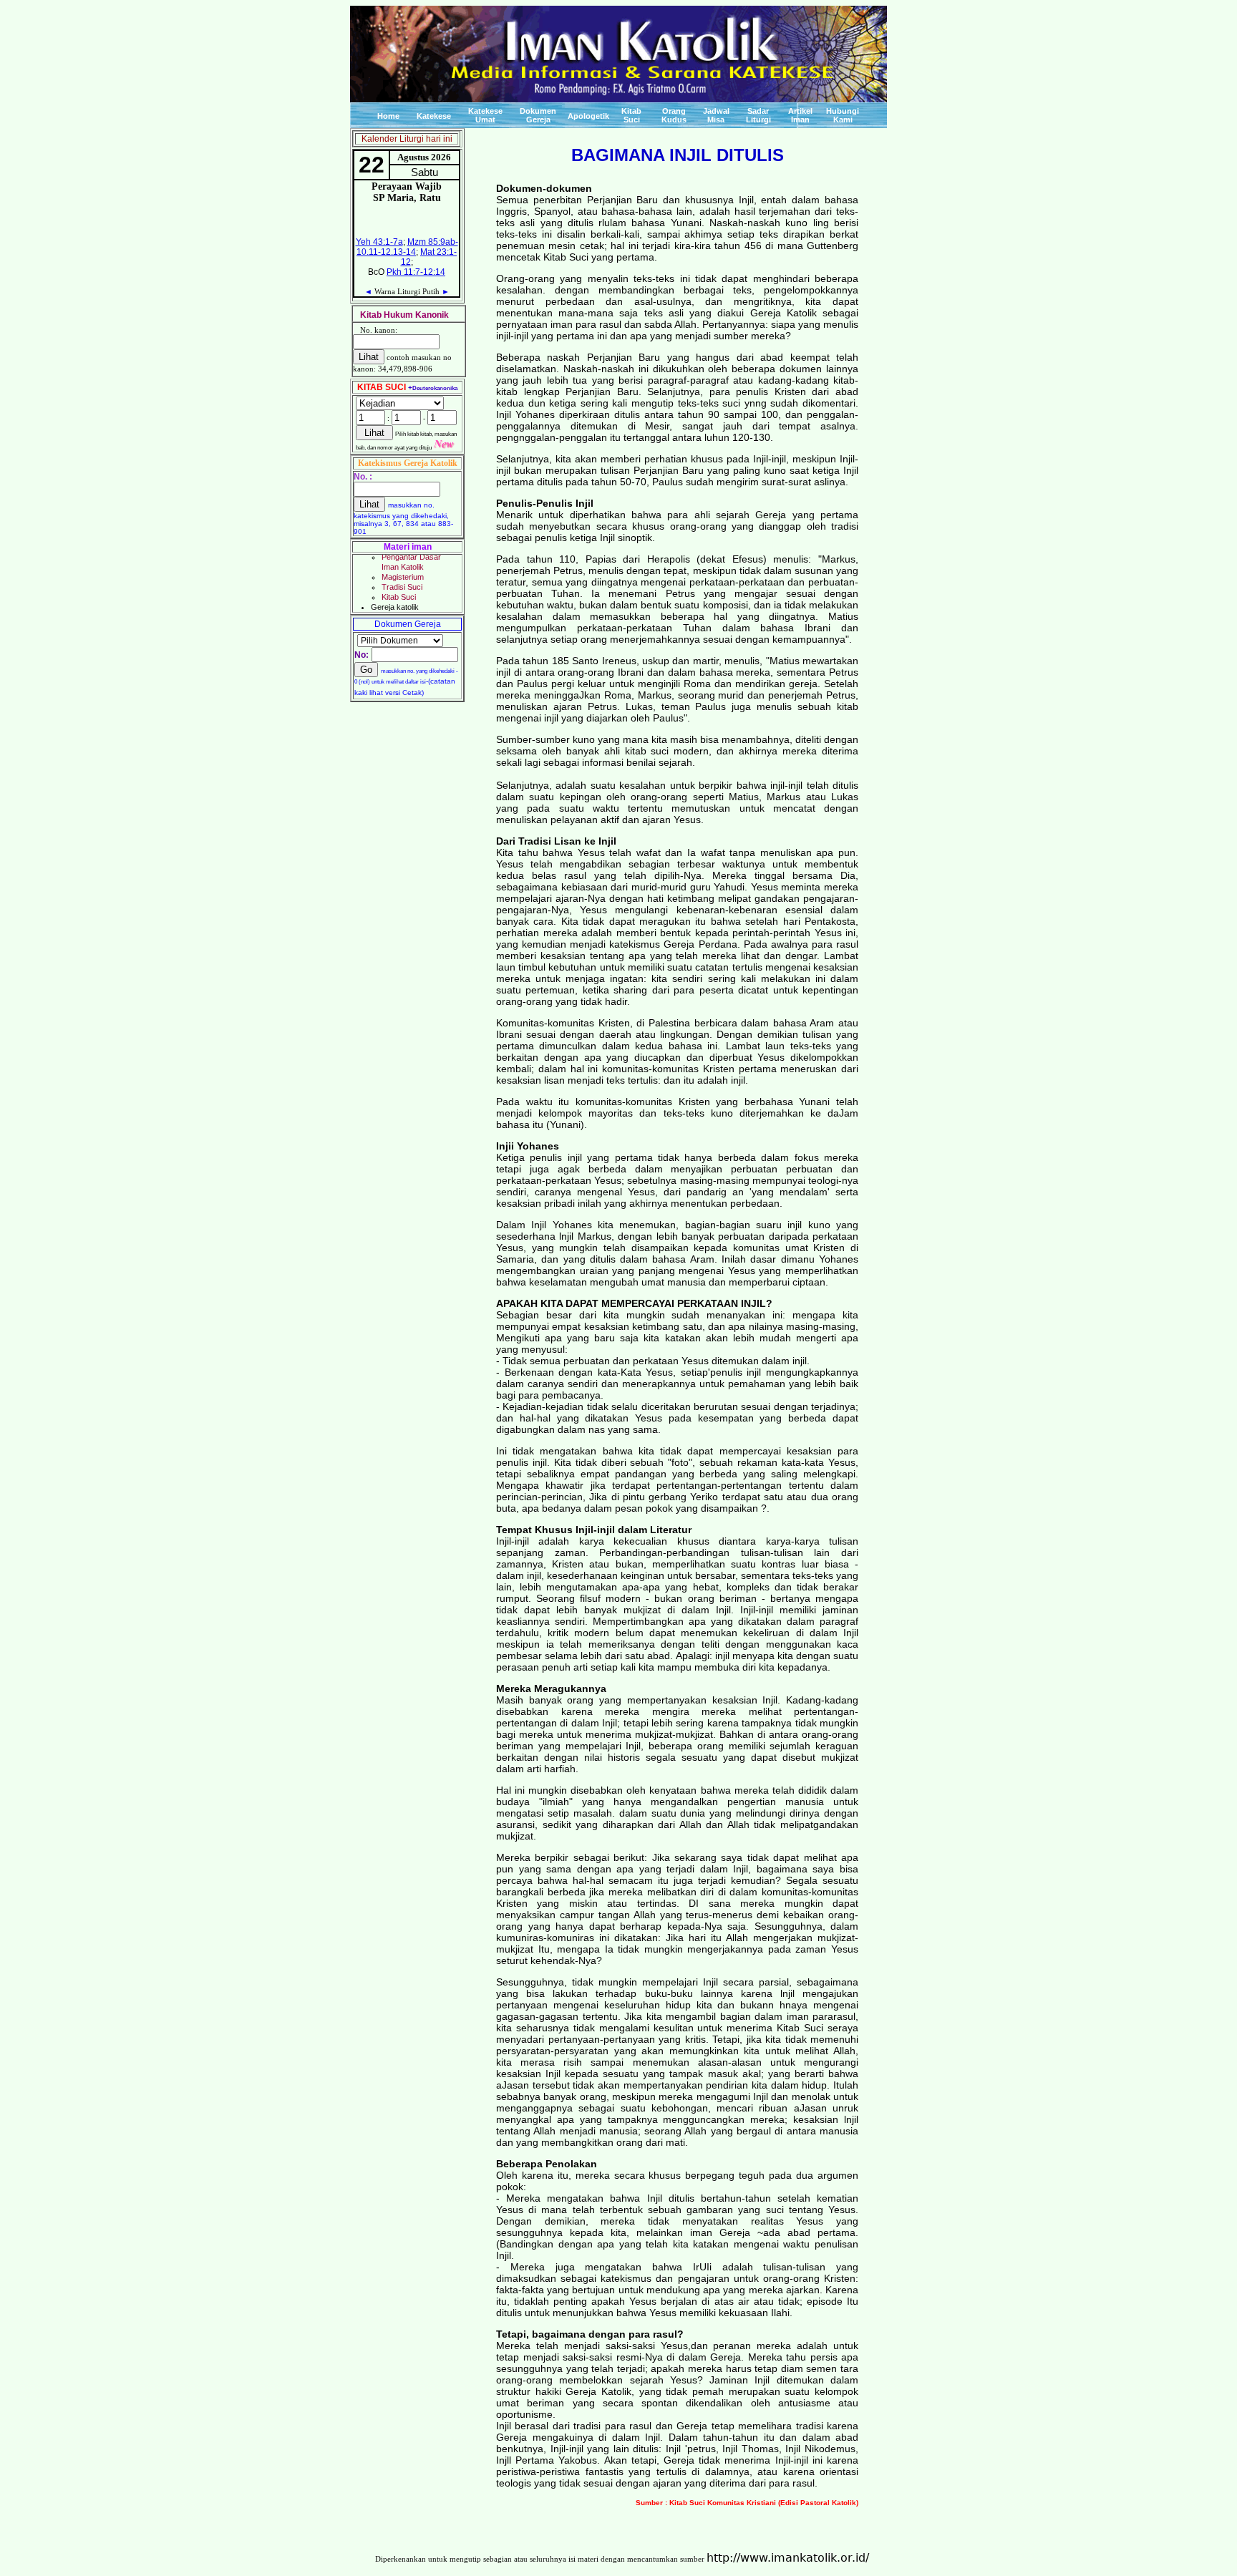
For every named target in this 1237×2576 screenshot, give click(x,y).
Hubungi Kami (843, 115)
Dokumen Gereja (538, 115)
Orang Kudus (674, 115)
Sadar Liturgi (758, 115)
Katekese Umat (485, 115)
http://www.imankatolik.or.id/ (788, 2558)
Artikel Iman (800, 115)
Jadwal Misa (716, 115)
